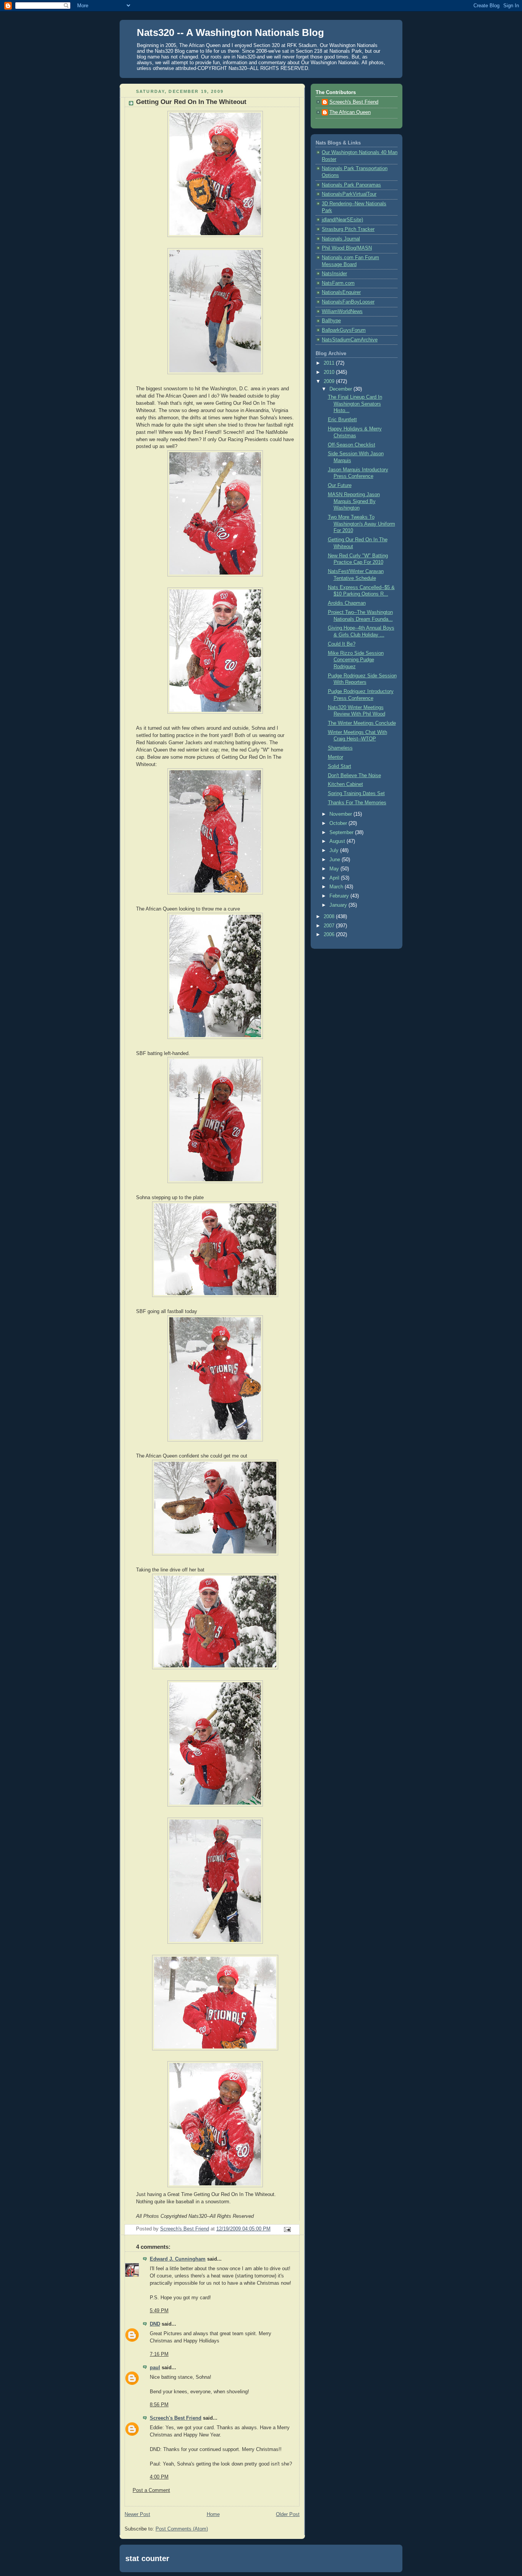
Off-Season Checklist (352, 445)
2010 (330, 372)
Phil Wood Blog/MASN (347, 248)
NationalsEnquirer (341, 292)
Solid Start (340, 766)
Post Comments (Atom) (182, 2529)
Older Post (288, 2514)
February (340, 896)
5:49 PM (159, 2311)
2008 (330, 917)
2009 (330, 381)
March (337, 887)
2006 (330, 935)
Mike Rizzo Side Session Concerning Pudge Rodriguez (356, 660)
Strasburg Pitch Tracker (348, 229)
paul (155, 2368)
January (339, 905)
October (339, 823)
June (336, 860)
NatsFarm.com (338, 283)
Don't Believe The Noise (354, 776)
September (342, 833)
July (335, 851)
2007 (330, 926)
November (341, 814)
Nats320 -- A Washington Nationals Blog (230, 32)
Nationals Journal (341, 239)
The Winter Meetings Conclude (362, 723)
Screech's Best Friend (176, 2418)
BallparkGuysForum (344, 330)
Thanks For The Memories (357, 803)
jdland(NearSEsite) (342, 220)
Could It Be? (342, 644)
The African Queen (350, 112)
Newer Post (137, 2514)
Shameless (340, 748)
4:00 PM (159, 2477)
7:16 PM (159, 2354)
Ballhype (331, 321)
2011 (330, 363)
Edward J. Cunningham (178, 2259)
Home (213, 2514)
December (341, 389)
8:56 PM (159, 2405)
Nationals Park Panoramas (351, 185)
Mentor (336, 757)
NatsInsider (334, 274)
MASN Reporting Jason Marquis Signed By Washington (354, 501)
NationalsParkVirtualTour (349, 194)
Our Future (340, 485)
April (335, 878)
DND (155, 2324)
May (335, 869)
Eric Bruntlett (342, 420)
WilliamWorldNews (342, 312)
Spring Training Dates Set (356, 794)
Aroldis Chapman (347, 603)
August (338, 841)
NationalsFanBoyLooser (348, 302)
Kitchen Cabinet (345, 784)
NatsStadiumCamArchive (350, 340)
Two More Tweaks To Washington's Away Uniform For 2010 (362, 524)
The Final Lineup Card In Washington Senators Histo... (355, 404)
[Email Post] (287, 2229)
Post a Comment (151, 2490)
